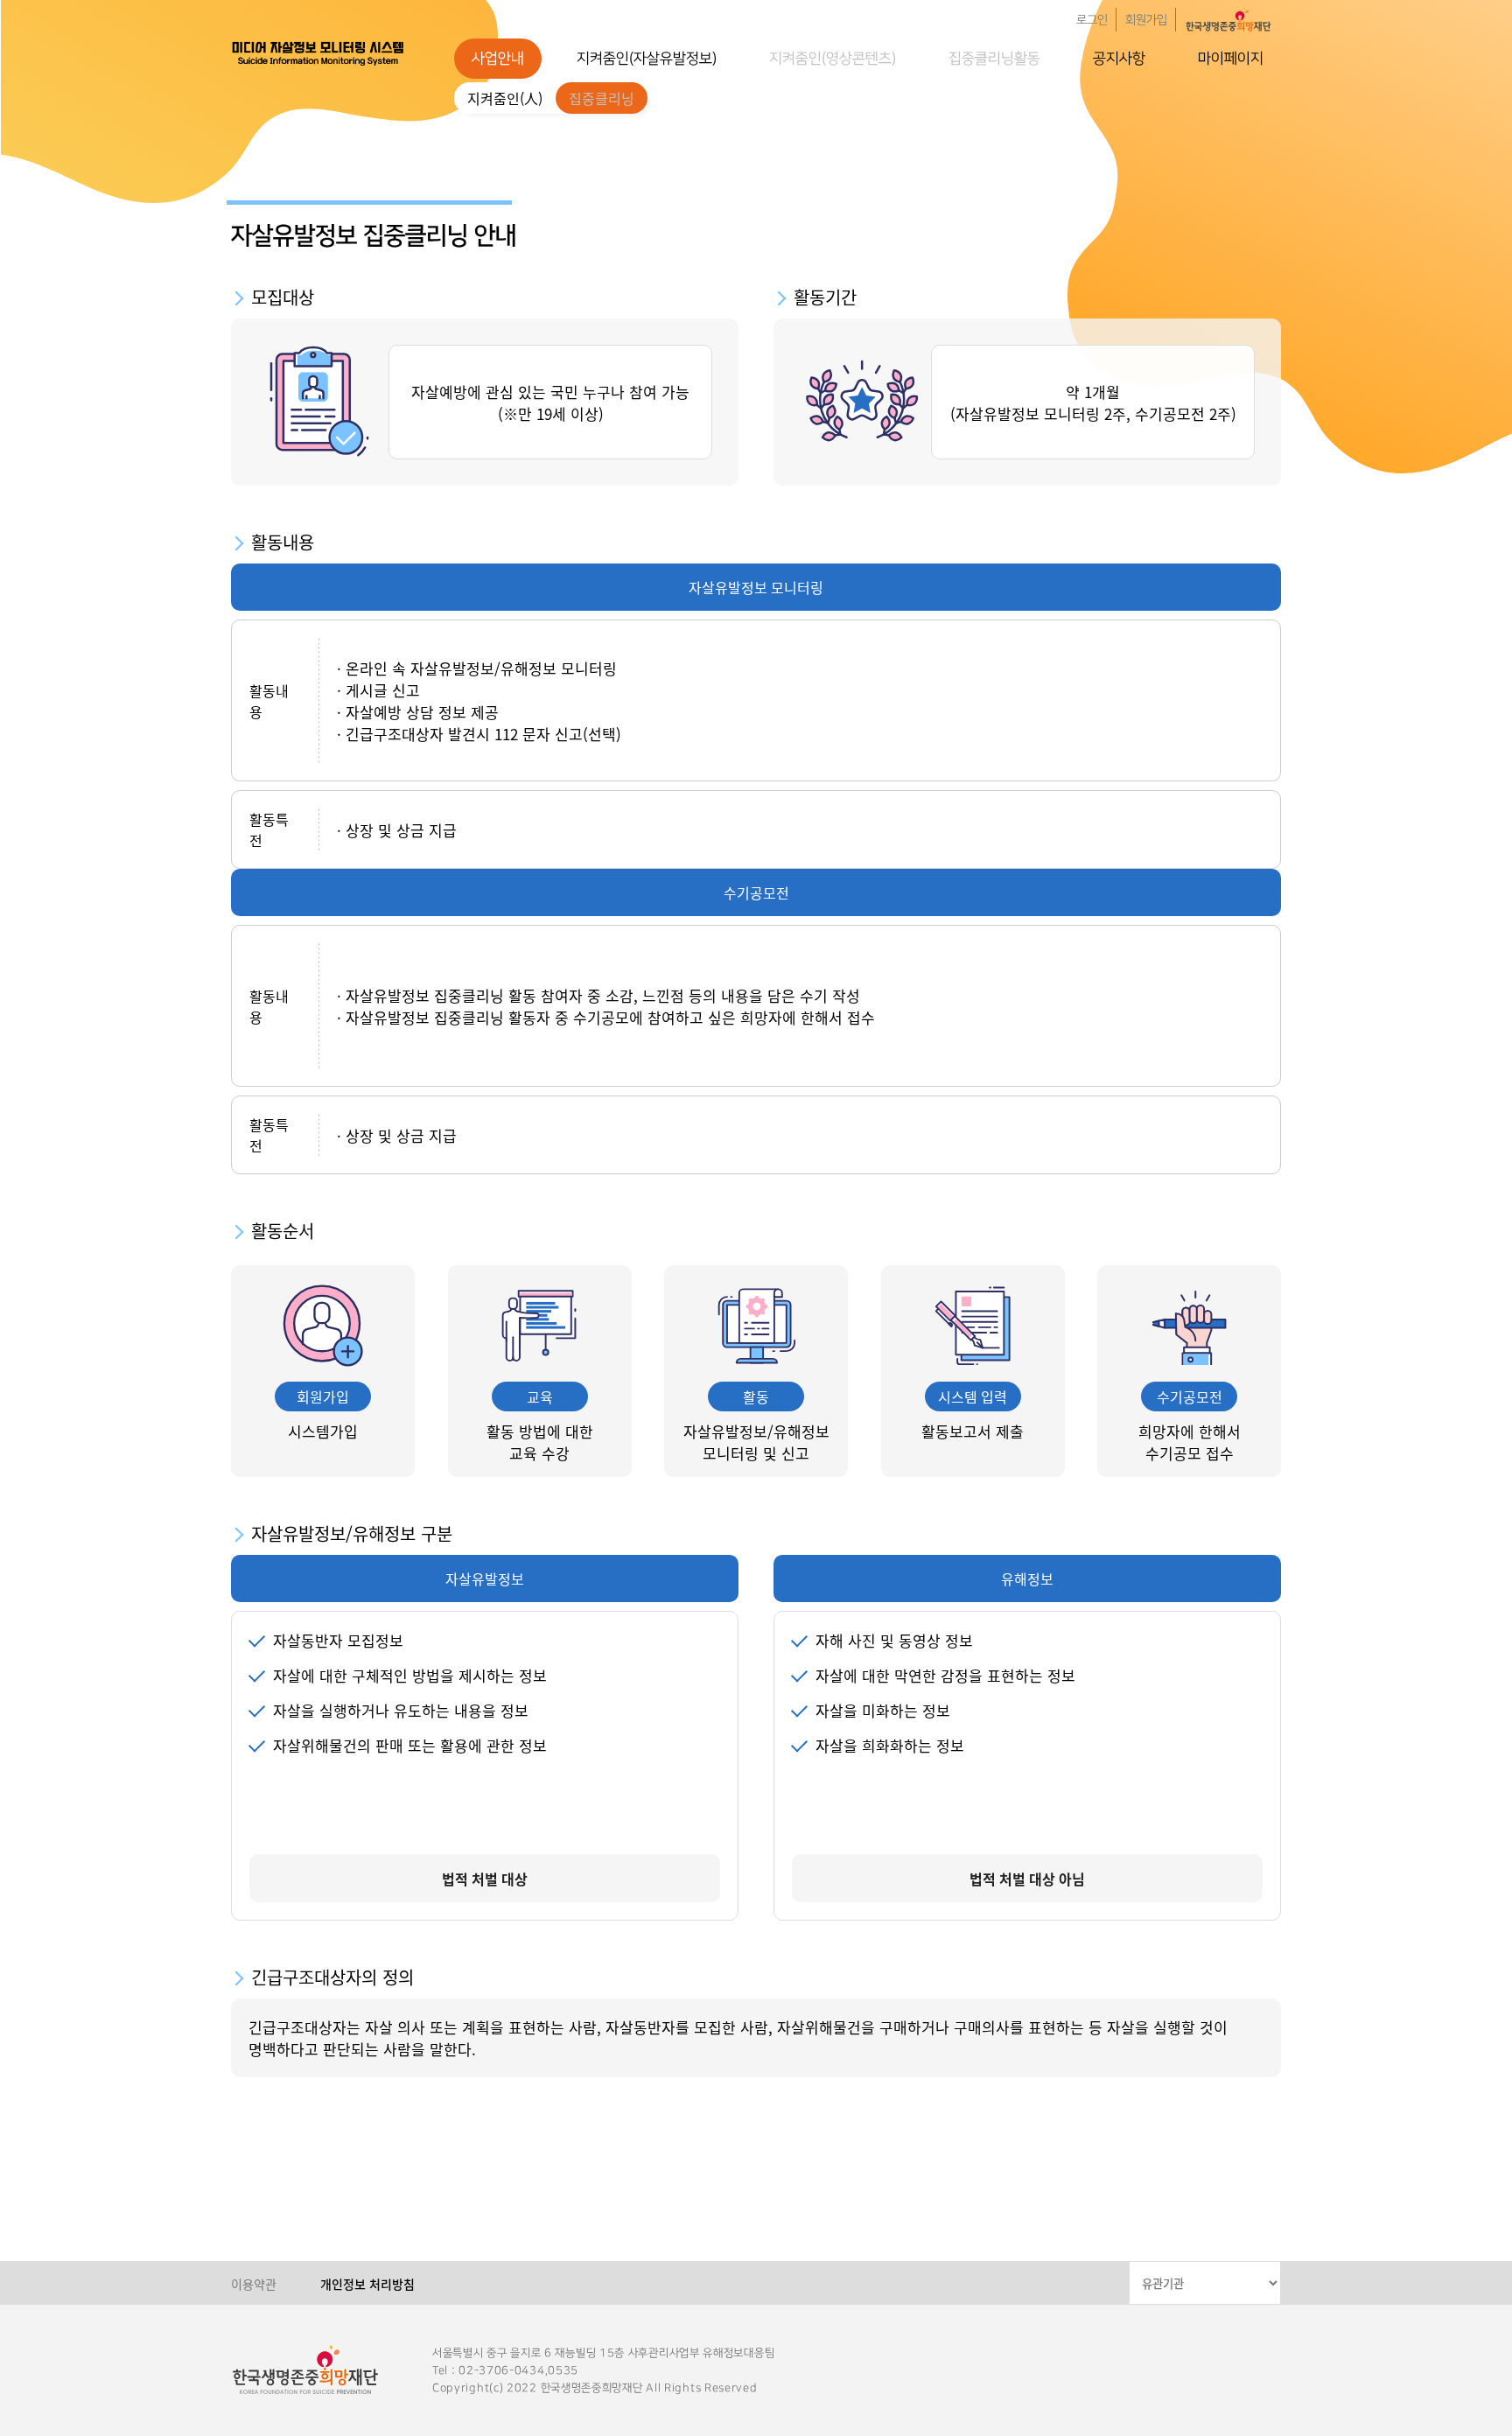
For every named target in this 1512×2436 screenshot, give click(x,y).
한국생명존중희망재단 (318, 52)
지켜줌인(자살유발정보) (647, 59)
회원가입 (1146, 20)
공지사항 (1119, 59)
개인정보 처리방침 (367, 2284)
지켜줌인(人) (505, 98)
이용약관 (254, 2284)
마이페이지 (1231, 59)
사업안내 (498, 59)
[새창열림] (1228, 20)
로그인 (1092, 20)
